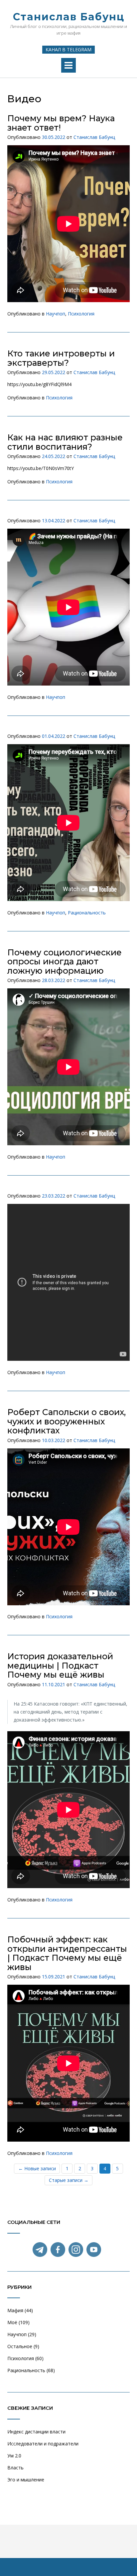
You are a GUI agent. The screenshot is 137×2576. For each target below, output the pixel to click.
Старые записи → (69, 2180)
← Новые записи (37, 2168)
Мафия (15, 2310)
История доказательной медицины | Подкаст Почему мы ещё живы (60, 1665)
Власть (15, 2468)
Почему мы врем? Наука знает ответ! (61, 123)
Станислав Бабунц (69, 17)
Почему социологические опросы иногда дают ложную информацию (65, 962)
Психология (81, 314)
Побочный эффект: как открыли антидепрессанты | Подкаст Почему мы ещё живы (67, 1953)
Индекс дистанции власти (36, 2432)
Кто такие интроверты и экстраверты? (61, 358)
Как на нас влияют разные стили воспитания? (65, 442)
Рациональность (87, 913)
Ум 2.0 (14, 2456)
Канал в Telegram (68, 49)
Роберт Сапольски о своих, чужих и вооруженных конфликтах (67, 1421)
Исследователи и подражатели (43, 2444)
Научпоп (56, 314)
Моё (12, 2322)
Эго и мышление (26, 2480)
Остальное (20, 2346)
